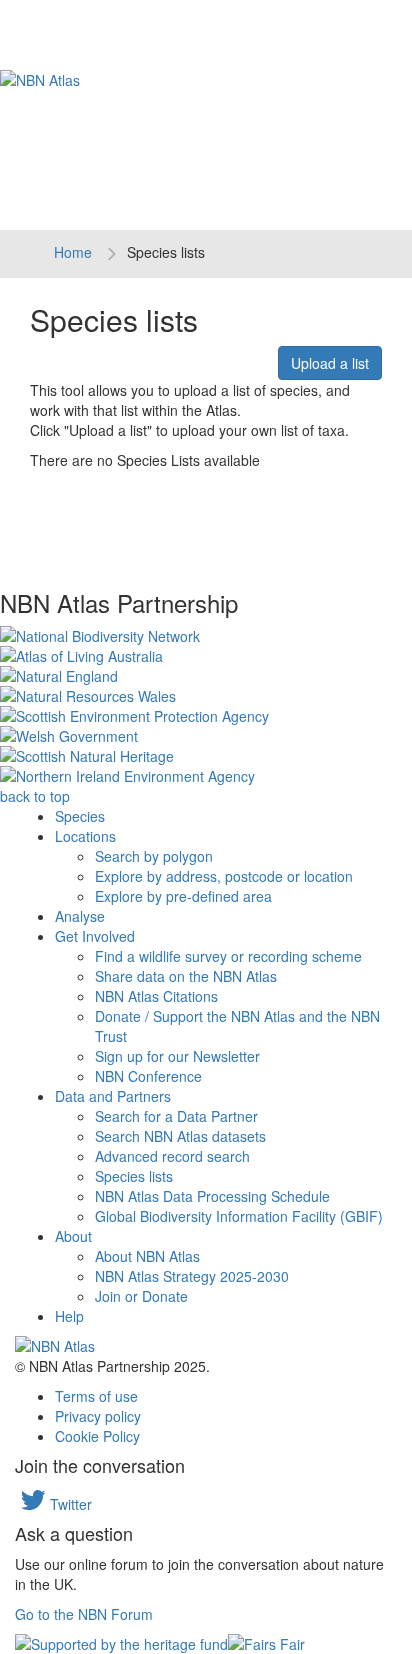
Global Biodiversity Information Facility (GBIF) (239, 1216)
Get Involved (95, 936)
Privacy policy (98, 1416)
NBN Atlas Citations (156, 996)
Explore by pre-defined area (183, 896)
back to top (35, 796)
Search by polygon (154, 856)
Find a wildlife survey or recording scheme (228, 956)
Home (73, 252)
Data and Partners (113, 1096)
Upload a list (330, 363)
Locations (85, 836)
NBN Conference (148, 1076)
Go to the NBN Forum (84, 1614)
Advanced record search (172, 1156)
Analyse (80, 916)
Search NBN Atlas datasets (180, 1136)
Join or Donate (141, 1296)
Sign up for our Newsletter (177, 1056)
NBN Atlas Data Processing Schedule (212, 1196)
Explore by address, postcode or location (224, 876)
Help (69, 1316)
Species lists (134, 1176)
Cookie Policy (97, 1436)
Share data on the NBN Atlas (186, 976)
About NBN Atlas (147, 1256)
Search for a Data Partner (176, 1116)
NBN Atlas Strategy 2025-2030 (192, 1276)
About (73, 1236)
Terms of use (96, 1396)
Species (80, 816)
